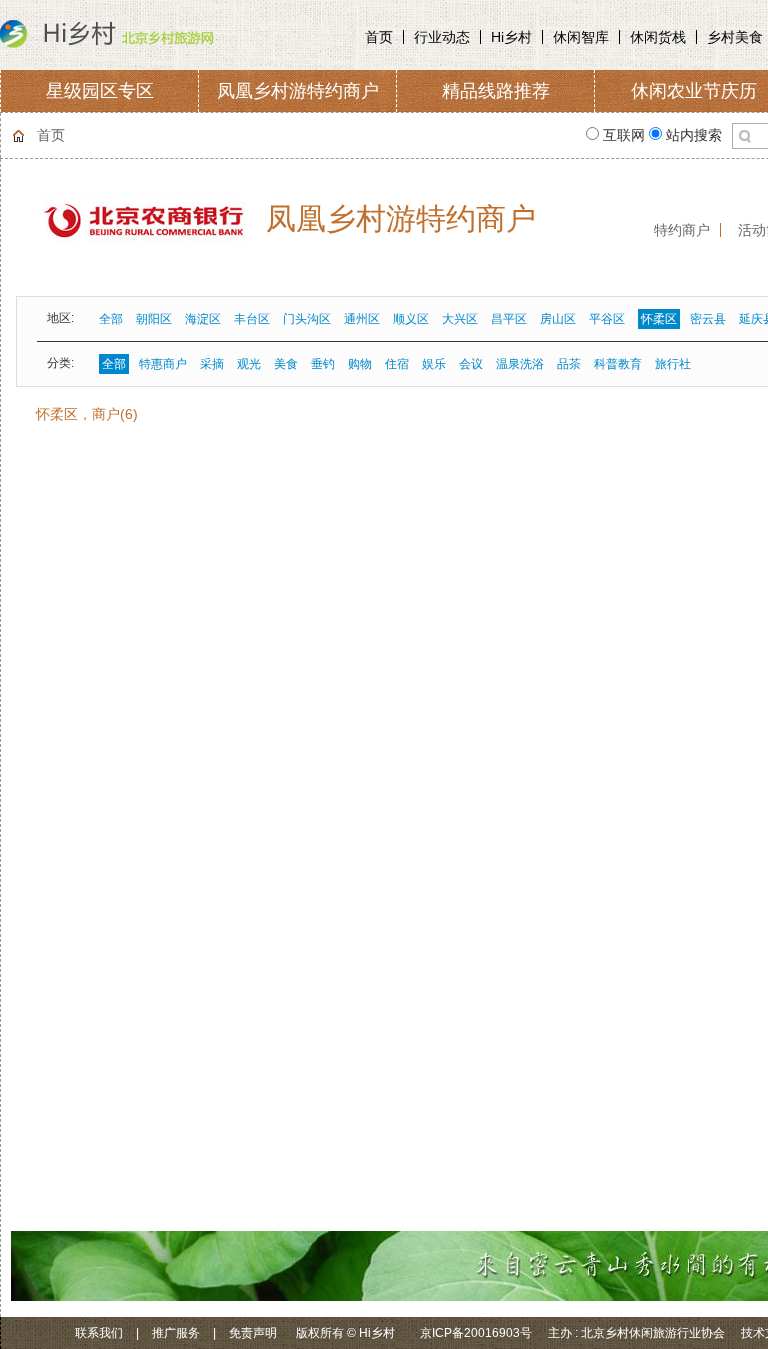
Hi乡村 (511, 37)
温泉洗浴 (520, 364)
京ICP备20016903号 (476, 1333)
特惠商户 (163, 364)
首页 (379, 37)
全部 (111, 319)
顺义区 (411, 319)
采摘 (212, 364)
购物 (360, 364)
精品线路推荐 (496, 91)
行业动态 (442, 37)
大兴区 (460, 319)
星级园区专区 (100, 91)
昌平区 (509, 319)
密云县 (708, 319)
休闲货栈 (658, 37)
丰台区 (252, 319)
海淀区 (203, 319)
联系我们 (99, 1333)
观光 (249, 364)
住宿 (397, 364)
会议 (471, 364)
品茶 (569, 364)
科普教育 (618, 364)
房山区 (558, 319)
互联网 (624, 135)
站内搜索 (692, 135)
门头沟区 (307, 319)
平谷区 (607, 319)
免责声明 (253, 1333)
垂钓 (323, 364)
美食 (286, 364)
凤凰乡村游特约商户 (298, 91)
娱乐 (434, 364)
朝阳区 (154, 319)
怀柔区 (659, 319)
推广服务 (176, 1333)
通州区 (362, 319)
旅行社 (673, 364)
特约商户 (682, 230)
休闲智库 (581, 37)
